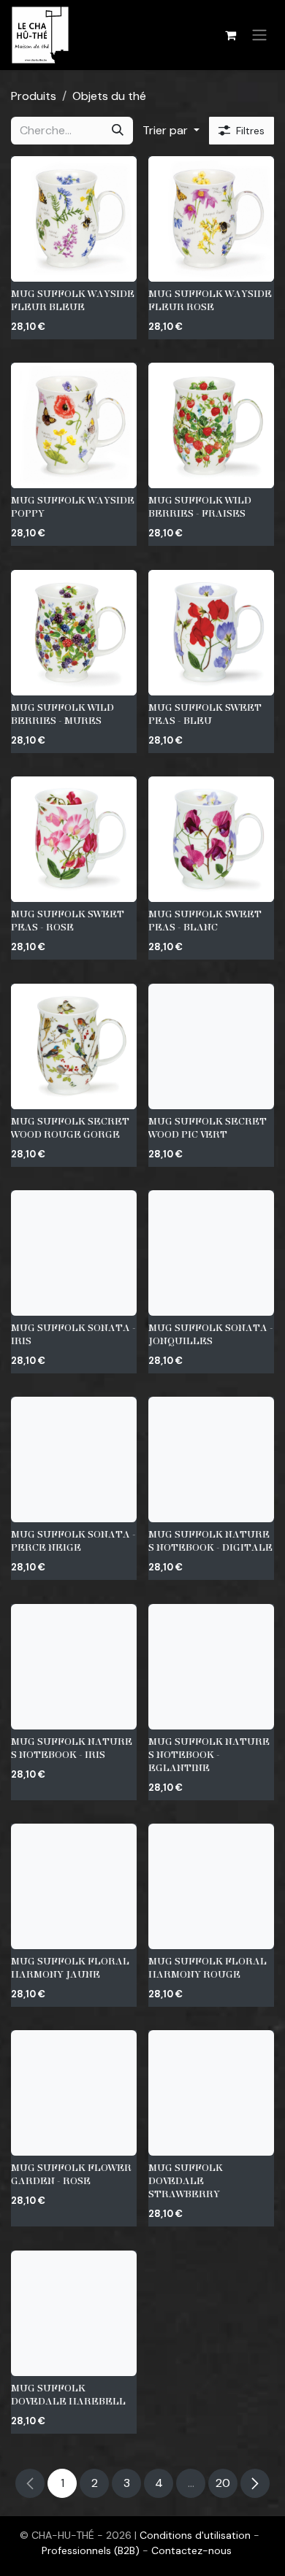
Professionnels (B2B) (92, 2550)
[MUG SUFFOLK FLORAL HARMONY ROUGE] (211, 1886)
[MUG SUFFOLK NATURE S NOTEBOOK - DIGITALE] (211, 1459)
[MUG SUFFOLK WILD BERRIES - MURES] (74, 633)
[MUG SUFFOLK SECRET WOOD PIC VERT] (211, 1046)
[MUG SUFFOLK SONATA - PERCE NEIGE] (74, 1459)
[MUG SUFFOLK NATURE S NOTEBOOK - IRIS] (74, 1667)
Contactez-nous (191, 2550)
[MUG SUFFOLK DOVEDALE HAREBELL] (74, 2313)
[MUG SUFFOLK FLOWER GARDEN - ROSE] (74, 2093)
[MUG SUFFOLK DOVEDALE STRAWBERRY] (211, 2093)
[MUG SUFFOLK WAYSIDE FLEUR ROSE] (211, 219)
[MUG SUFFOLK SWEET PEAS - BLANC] (211, 839)
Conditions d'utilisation (197, 2535)
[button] (171, 131)
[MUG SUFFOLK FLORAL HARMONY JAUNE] (74, 1886)
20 (223, 2483)
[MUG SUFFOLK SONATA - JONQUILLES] (211, 1253)
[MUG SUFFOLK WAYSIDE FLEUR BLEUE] (74, 219)
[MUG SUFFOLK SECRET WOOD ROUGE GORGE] (74, 1046)
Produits (34, 96)
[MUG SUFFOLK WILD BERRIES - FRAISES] (211, 425)
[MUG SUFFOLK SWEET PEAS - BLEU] (211, 633)
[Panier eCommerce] (230, 35)
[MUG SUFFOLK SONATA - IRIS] (74, 1253)
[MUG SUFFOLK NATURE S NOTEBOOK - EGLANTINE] (211, 1667)
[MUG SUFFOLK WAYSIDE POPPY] (74, 425)
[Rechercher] (118, 131)
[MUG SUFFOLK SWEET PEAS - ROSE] (74, 839)
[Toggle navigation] (259, 35)
